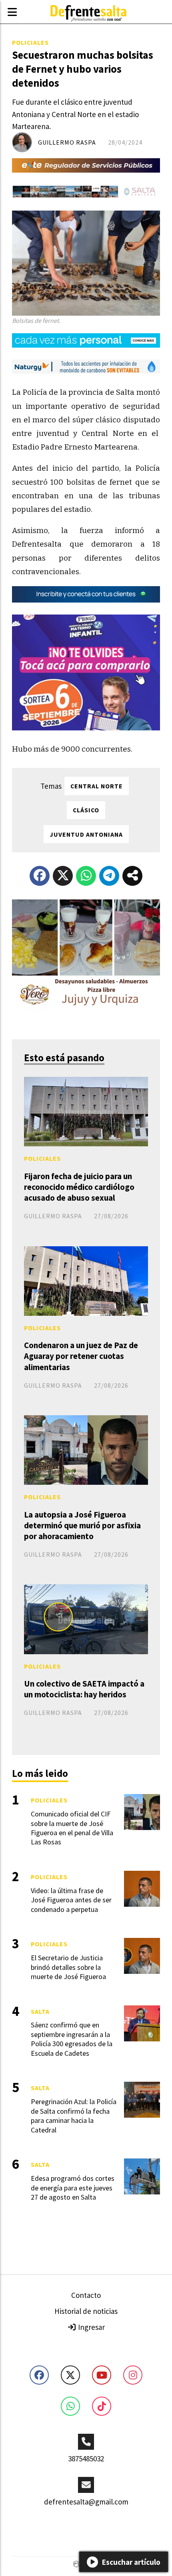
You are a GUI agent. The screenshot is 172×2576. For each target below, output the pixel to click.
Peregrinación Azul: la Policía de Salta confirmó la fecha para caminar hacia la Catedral (74, 2116)
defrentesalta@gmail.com (86, 2502)
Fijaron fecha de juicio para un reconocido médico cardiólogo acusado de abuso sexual (79, 1187)
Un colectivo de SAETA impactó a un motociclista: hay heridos (84, 1689)
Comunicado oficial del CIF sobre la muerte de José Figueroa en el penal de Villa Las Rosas (72, 1828)
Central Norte (97, 786)
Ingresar (91, 2327)
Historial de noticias (86, 2311)
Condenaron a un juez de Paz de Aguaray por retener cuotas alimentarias (81, 1356)
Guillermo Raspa (67, 142)
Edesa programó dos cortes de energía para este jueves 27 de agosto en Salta (73, 2188)
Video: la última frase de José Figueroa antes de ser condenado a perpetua (71, 1900)
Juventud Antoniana (86, 834)
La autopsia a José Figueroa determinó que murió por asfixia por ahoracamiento (82, 1525)
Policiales (30, 42)
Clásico (86, 810)
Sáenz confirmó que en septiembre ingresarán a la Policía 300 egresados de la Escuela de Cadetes (72, 2039)
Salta (40, 2011)
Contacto (86, 2295)
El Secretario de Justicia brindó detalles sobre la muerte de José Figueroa (68, 1967)
